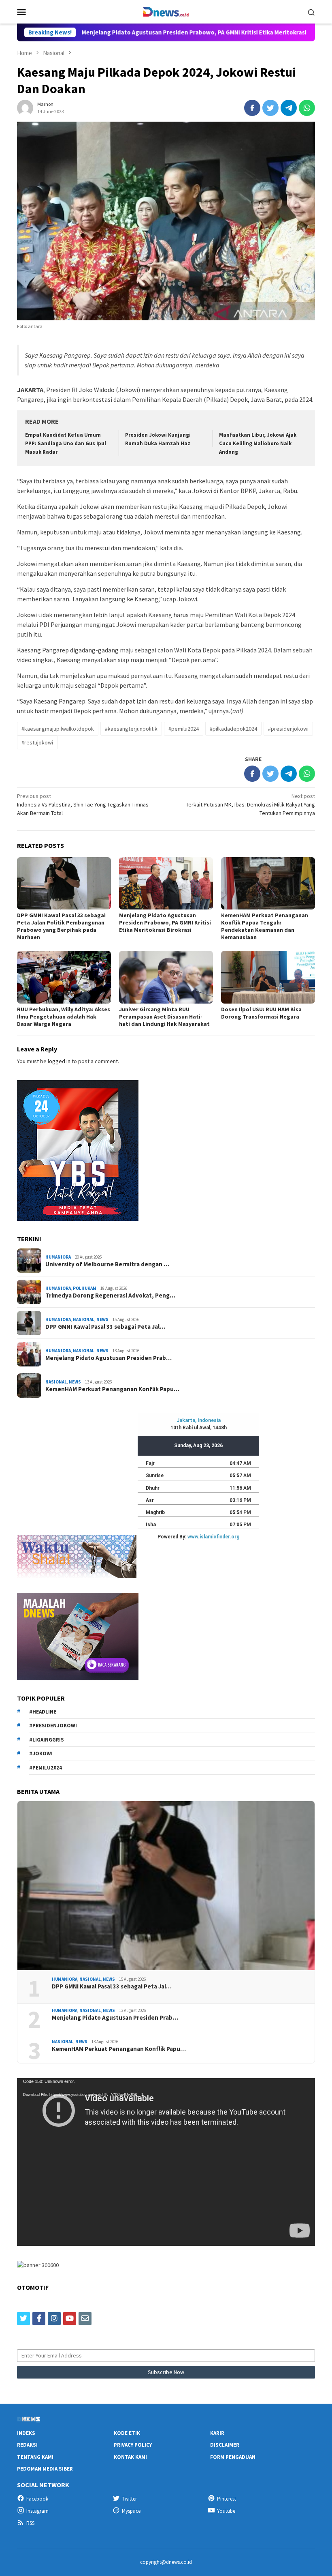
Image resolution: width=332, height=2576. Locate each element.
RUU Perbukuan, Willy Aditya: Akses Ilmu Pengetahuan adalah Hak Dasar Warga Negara (64, 1017)
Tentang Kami (35, 2457)
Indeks (26, 2433)
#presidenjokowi (288, 729)
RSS (30, 2523)
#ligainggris (47, 1740)
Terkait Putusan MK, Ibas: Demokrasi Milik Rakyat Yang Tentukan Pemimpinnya (250, 804)
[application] (166, 2162)
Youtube (226, 2511)
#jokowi (41, 1753)
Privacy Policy (133, 2445)
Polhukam (85, 1288)
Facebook (37, 2499)
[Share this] (252, 108)
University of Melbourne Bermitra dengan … (107, 1264)
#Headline (43, 1712)
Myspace (131, 2511)
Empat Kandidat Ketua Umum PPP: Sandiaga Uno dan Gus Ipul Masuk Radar (66, 443)
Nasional (84, 1319)
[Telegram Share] (289, 108)
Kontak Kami (130, 2457)
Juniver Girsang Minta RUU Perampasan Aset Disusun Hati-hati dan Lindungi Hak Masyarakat (164, 1017)
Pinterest (227, 2499)
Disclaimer (225, 2445)
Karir (217, 2433)
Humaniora (58, 1257)
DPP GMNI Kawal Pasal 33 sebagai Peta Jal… (105, 1327)
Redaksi (27, 2445)
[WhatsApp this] (307, 108)
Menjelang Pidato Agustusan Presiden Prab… (109, 1358)
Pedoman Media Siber (45, 2469)
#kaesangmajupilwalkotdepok (58, 729)
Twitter (129, 2499)
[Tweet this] (270, 108)
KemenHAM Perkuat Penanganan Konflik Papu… (112, 1389)
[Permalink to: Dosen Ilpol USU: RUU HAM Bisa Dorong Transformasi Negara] (268, 977)
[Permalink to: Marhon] (25, 107)
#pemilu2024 (184, 729)
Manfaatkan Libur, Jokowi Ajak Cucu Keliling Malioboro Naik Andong (258, 443)
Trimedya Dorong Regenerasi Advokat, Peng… (110, 1296)
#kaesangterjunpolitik (131, 729)
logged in (59, 1061)
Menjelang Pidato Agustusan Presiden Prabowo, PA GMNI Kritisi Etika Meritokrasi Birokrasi (135, 32)
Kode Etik (127, 2433)
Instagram (37, 2511)
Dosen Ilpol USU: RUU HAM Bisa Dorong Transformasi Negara (261, 1013)
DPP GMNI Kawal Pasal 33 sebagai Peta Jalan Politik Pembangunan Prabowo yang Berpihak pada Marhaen (61, 926)
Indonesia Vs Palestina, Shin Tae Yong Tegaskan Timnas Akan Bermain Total (83, 804)
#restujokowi (37, 742)
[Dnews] (166, 11)
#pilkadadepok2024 (233, 729)
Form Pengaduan (233, 2457)
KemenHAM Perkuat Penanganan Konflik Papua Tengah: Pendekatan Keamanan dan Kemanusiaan (265, 926)
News (102, 1319)
